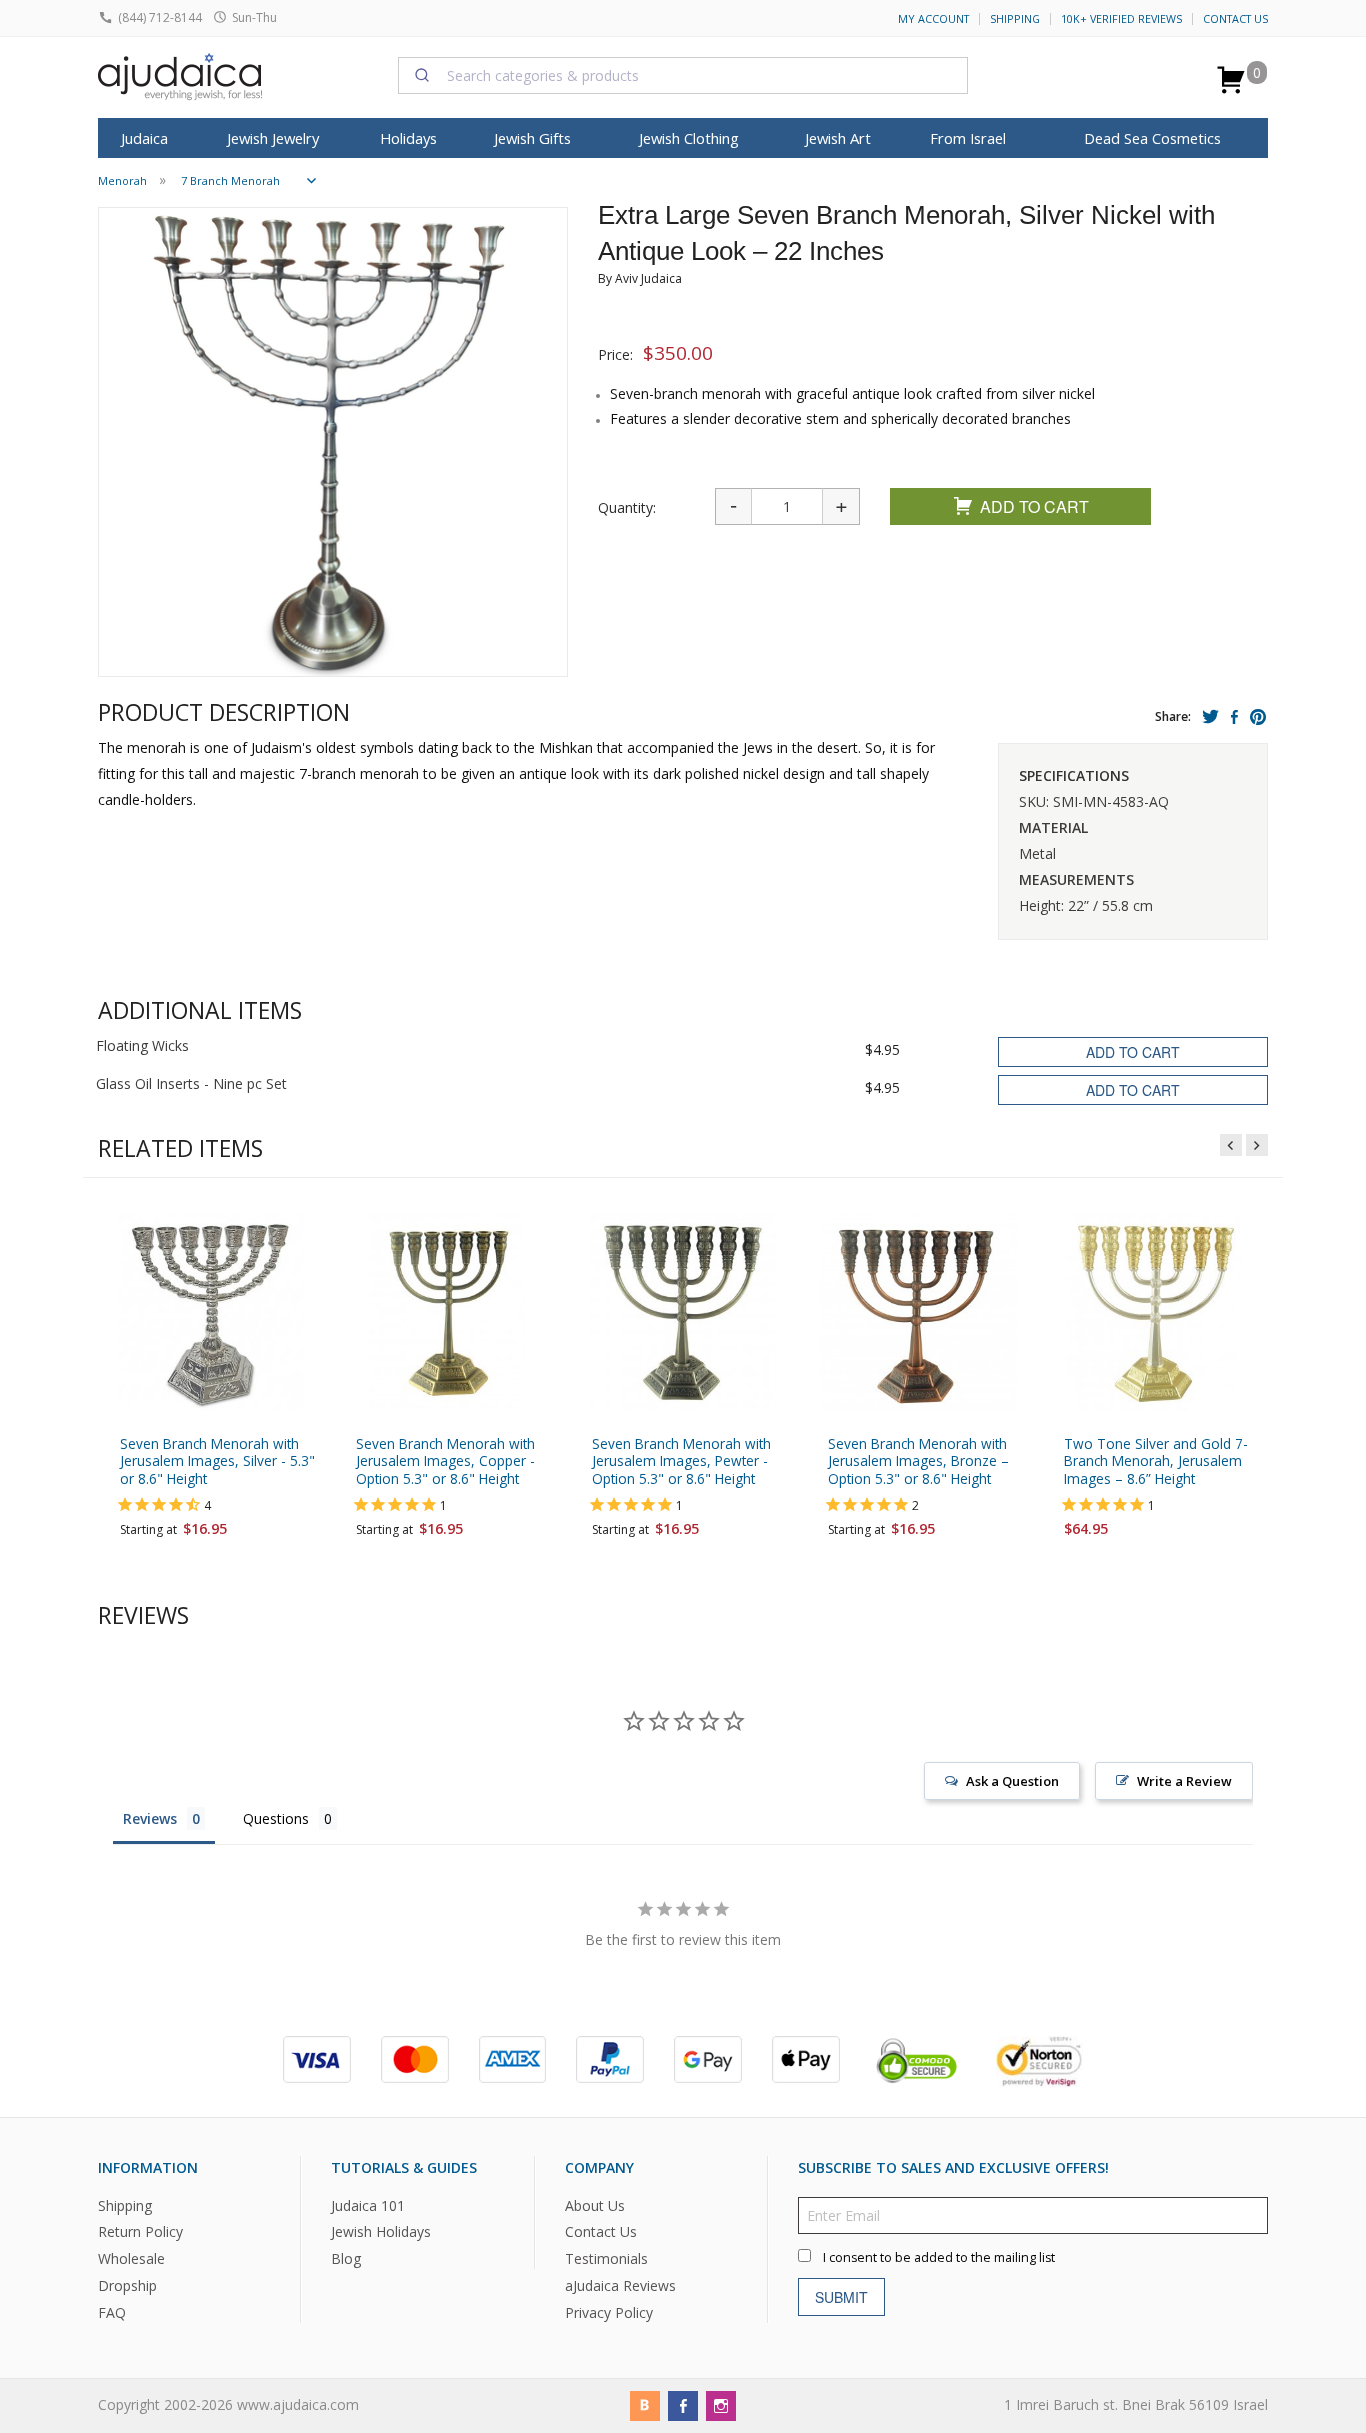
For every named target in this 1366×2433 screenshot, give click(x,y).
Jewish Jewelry (273, 138)
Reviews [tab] (150, 1818)
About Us (595, 2204)
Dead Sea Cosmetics (1152, 138)
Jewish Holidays (381, 2231)
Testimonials (606, 2258)
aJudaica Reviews (620, 2285)
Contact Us (1235, 19)
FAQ (112, 2312)
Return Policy (140, 2231)
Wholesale (131, 2258)
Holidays (408, 138)
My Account (933, 19)
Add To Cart (1034, 506)
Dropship (127, 2285)
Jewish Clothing (689, 138)
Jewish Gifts (532, 138)
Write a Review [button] (1184, 1781)
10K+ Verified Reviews (1121, 19)
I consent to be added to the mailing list (939, 2256)
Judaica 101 (368, 2204)
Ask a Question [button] (1012, 1781)
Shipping (1015, 19)
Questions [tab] (276, 1818)
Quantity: (627, 507)
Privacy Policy (609, 2312)
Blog (346, 2258)
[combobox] (683, 75)
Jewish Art (838, 138)
